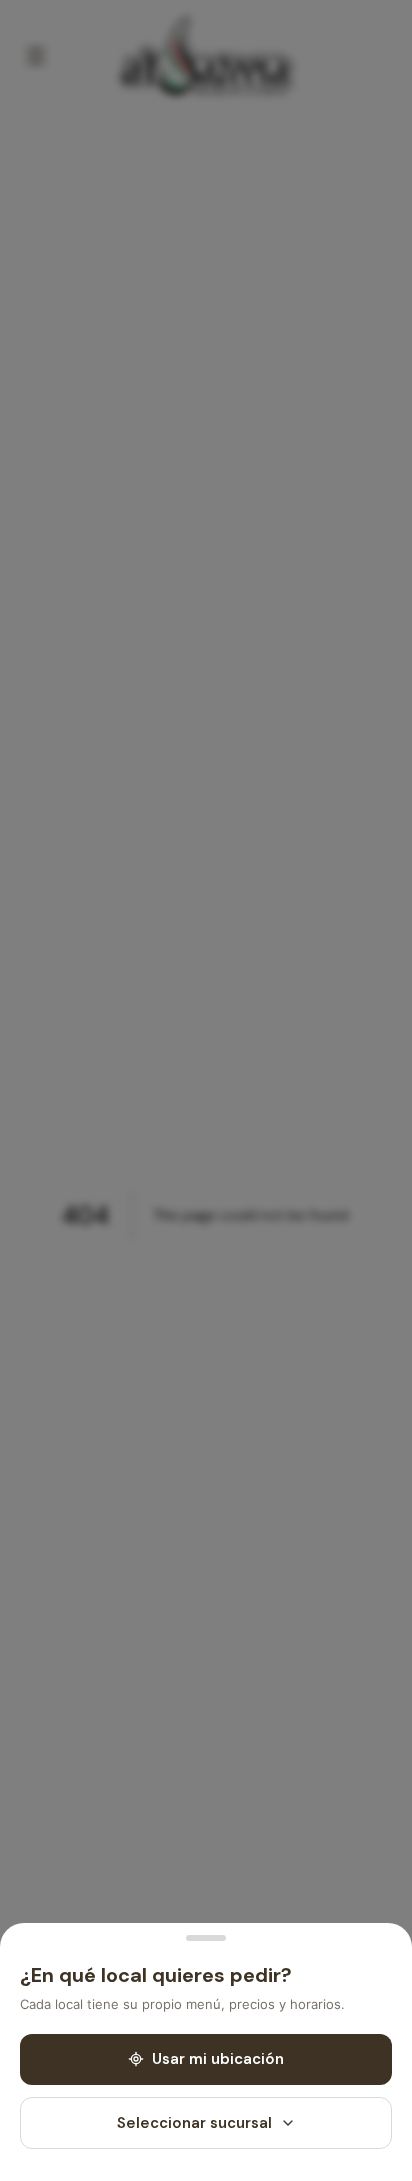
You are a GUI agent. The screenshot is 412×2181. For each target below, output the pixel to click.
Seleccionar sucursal (194, 2123)
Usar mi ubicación (218, 2059)
